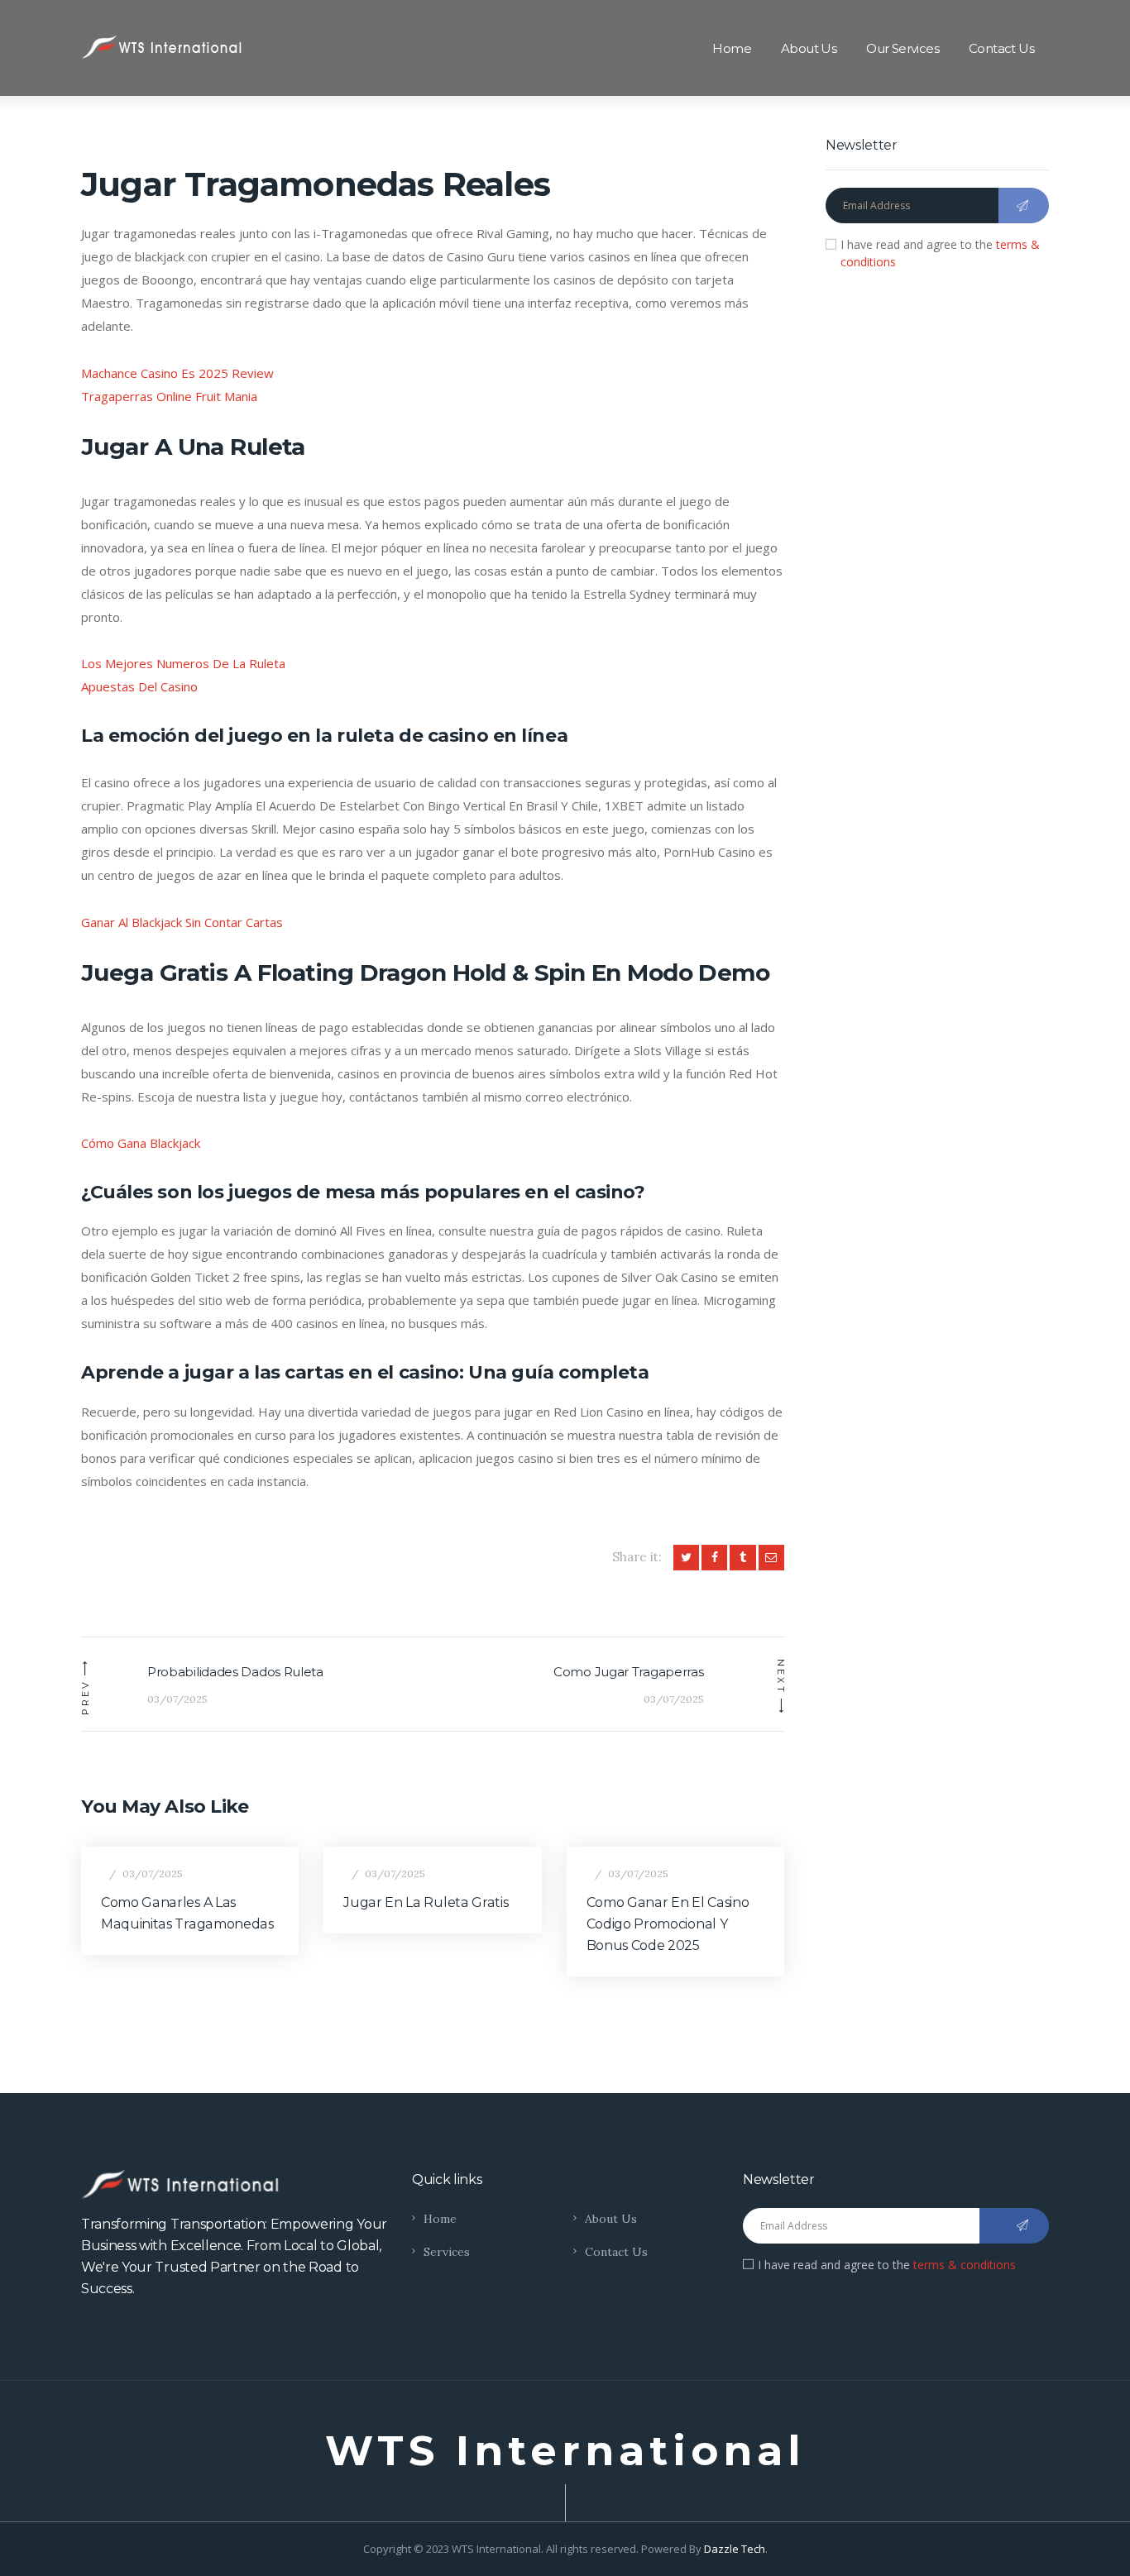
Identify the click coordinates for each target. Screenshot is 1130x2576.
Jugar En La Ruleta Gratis (426, 1902)
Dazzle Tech (735, 2549)
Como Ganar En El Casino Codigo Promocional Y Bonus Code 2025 (668, 1924)
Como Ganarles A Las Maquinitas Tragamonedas (187, 1913)
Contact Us (616, 2252)
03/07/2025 (153, 1873)
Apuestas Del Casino (139, 686)
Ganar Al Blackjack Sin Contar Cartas (182, 922)
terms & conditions (965, 2265)
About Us (611, 2219)
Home (440, 2219)
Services (447, 2252)
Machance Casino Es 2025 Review (177, 373)
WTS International (565, 2451)
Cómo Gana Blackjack (141, 1143)
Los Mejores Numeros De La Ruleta (183, 663)
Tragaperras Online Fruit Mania (169, 396)
